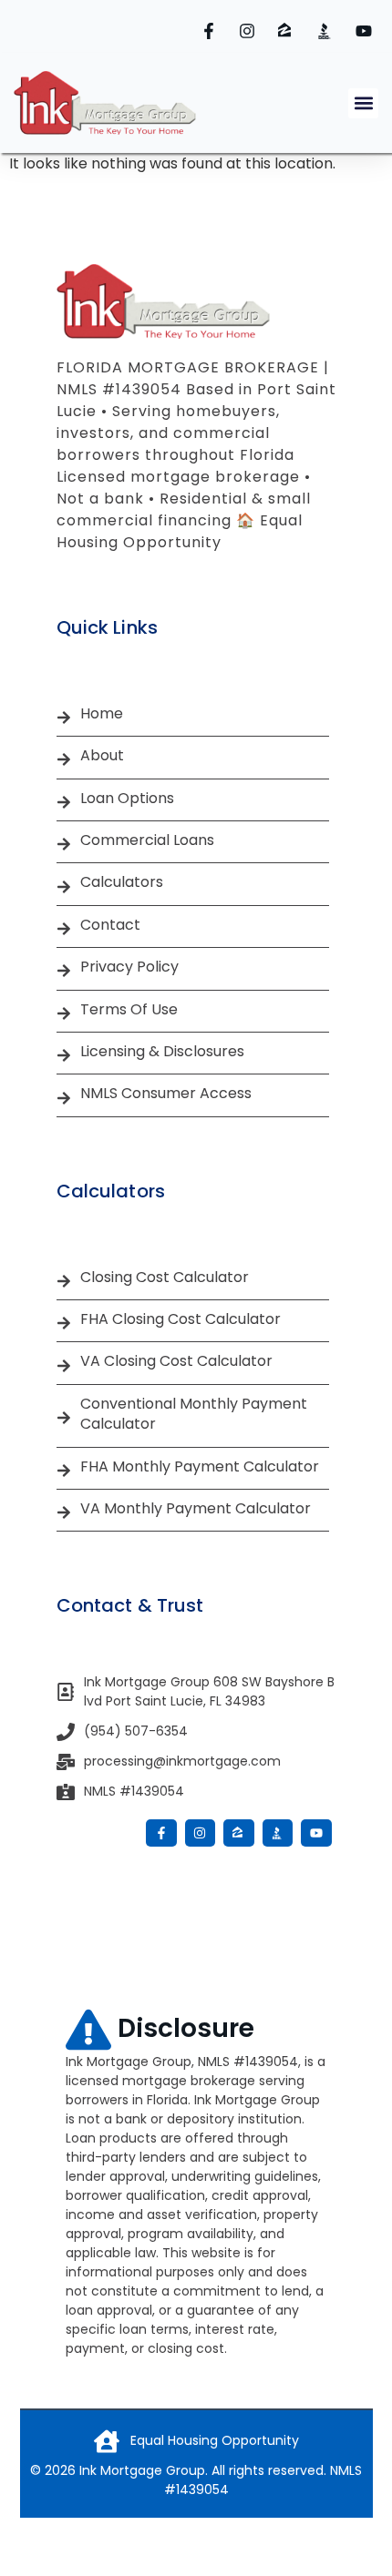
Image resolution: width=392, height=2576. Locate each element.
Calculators (122, 882)
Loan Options (127, 799)
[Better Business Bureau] (327, 31)
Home (102, 714)
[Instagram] (250, 31)
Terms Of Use (129, 1010)
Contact (110, 925)
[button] (363, 103)
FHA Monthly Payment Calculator (200, 1467)
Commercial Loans (147, 840)
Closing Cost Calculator (165, 1278)
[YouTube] (366, 31)
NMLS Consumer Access (166, 1094)
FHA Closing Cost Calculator (181, 1319)
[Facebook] (211, 31)
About (102, 756)
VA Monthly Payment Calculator (196, 1509)
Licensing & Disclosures (162, 1052)
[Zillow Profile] (289, 31)
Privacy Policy (129, 967)
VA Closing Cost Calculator (176, 1361)
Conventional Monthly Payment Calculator (194, 1414)
